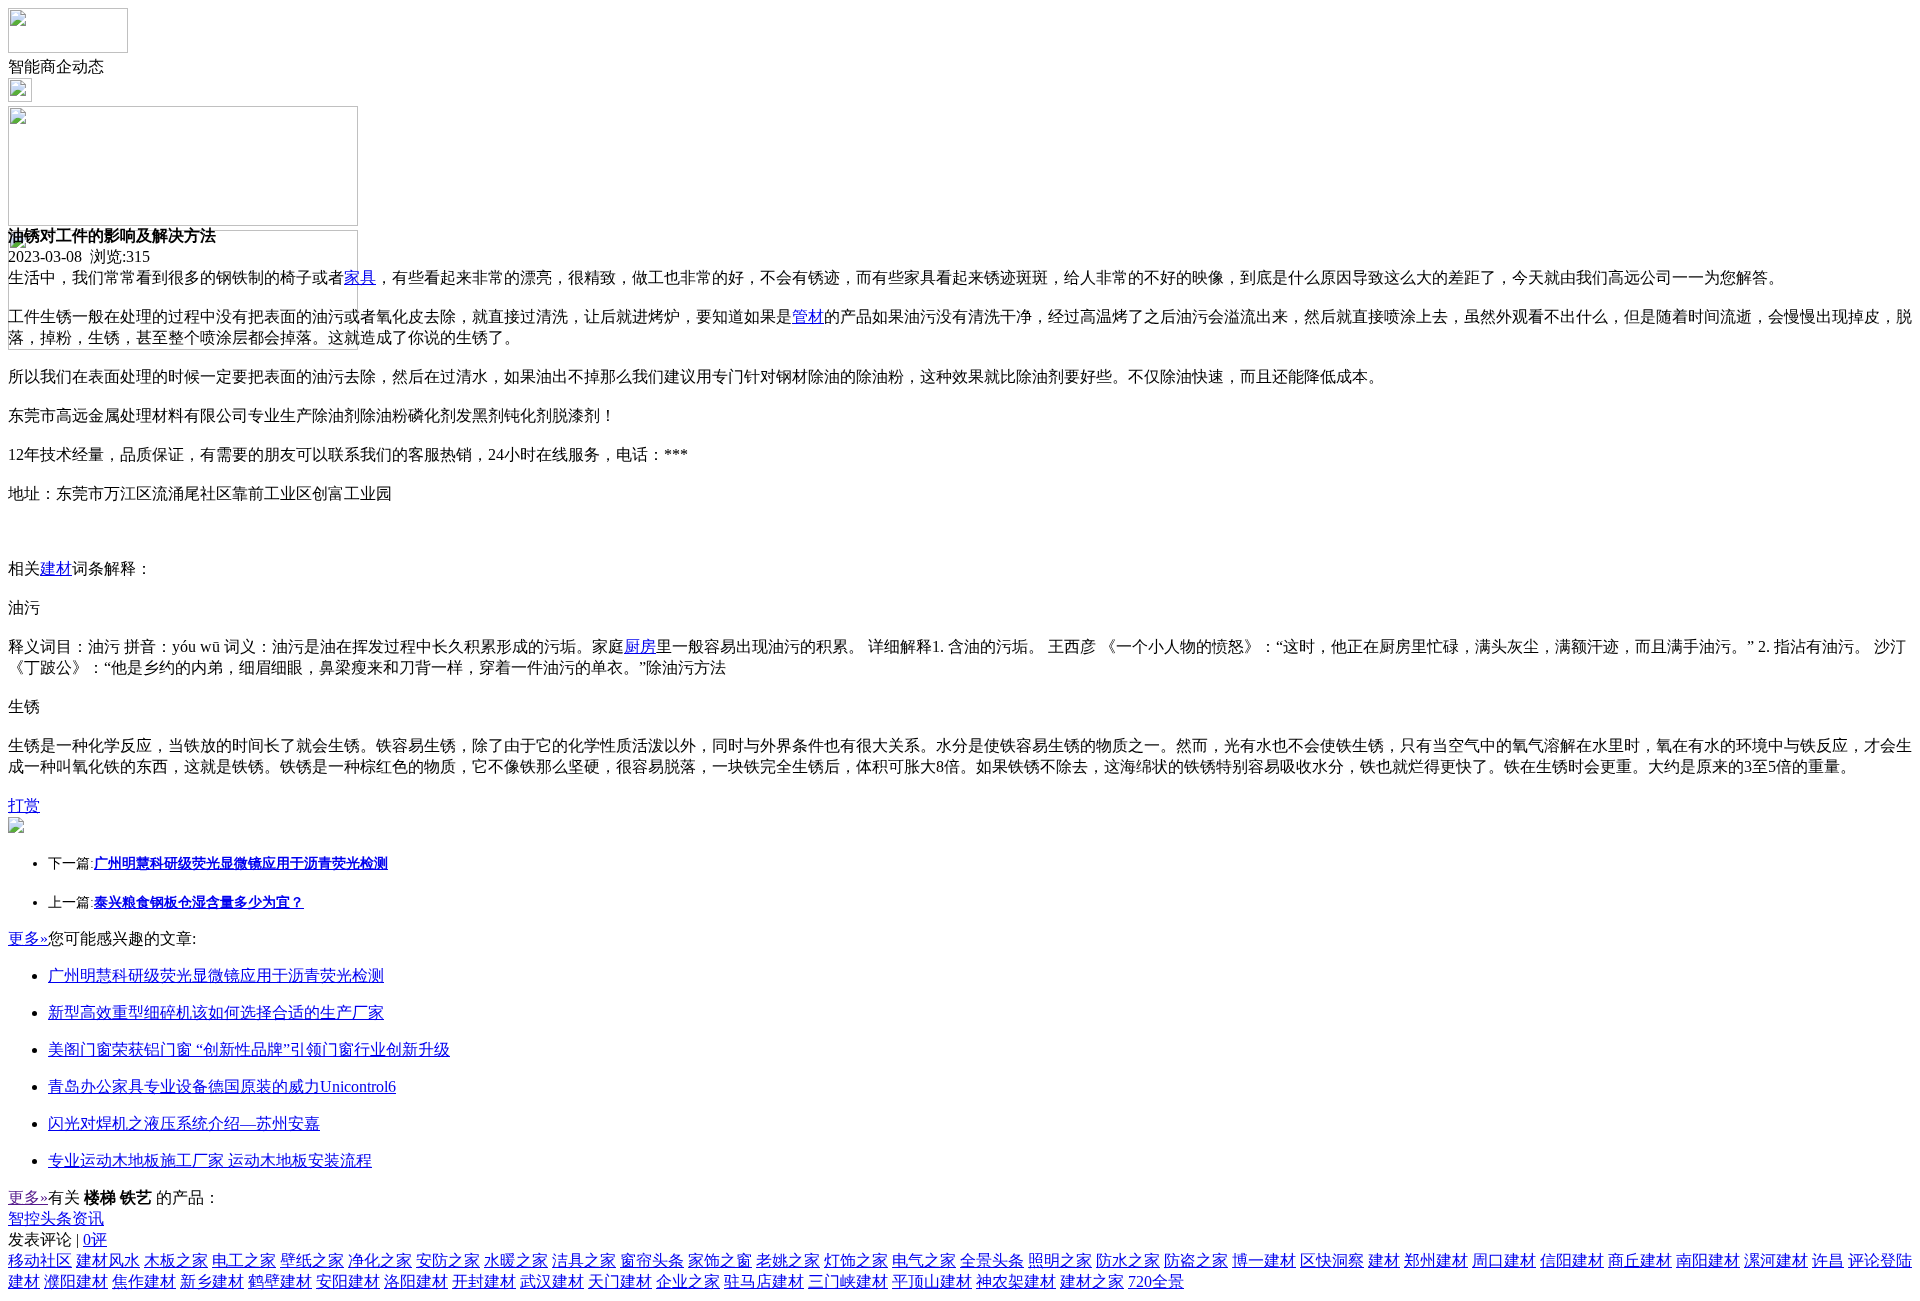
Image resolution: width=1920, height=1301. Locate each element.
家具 (360, 277)
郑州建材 (1436, 1260)
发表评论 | (57, 1239)
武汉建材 (552, 1281)
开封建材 (484, 1281)
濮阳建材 (76, 1281)
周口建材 (1504, 1260)
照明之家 (1060, 1260)
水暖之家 (516, 1260)
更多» (28, 938)
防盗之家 (1196, 1260)
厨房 (640, 646)
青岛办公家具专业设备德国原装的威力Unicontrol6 (222, 1086)
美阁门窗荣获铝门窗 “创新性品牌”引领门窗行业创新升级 (249, 1049)
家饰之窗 (720, 1260)
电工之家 (244, 1260)
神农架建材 (1016, 1281)
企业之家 (688, 1281)
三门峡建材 (848, 1281)
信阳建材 (1572, 1260)
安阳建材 (348, 1281)
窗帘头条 (652, 1260)
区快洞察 (1332, 1260)
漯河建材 (1776, 1260)
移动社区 (40, 1260)
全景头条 (992, 1260)
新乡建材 (212, 1281)
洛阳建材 (416, 1281)
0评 (95, 1239)
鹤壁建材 (280, 1281)
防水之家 (1128, 1260)
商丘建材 (1640, 1260)
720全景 (1156, 1281)
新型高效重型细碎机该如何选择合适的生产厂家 (216, 1012)
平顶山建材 (932, 1281)
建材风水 (108, 1260)
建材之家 (1092, 1281)
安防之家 (448, 1260)
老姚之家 (788, 1260)
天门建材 (620, 1281)
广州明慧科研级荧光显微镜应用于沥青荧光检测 (216, 975)
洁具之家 (584, 1260)
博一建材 (1264, 1260)
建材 (56, 568)
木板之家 (176, 1260)
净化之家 (380, 1260)
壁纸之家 (312, 1260)
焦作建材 (144, 1281)
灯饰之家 (856, 1260)
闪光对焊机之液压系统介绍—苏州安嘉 (184, 1123)
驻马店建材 (764, 1281)
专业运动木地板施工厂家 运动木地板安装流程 (210, 1160)
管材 (808, 316)
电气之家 (924, 1260)
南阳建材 (1708, 1260)
